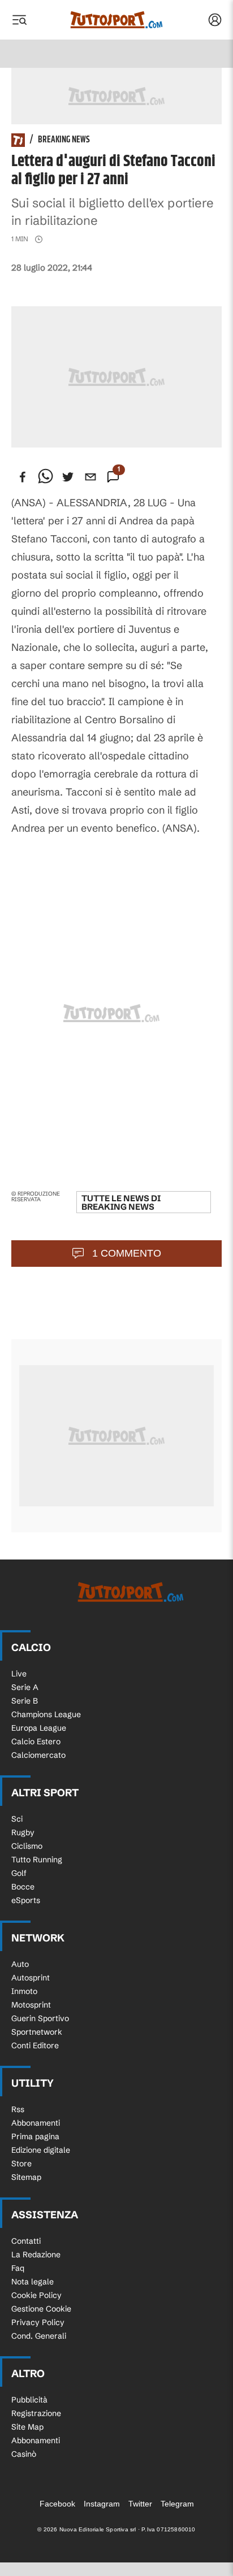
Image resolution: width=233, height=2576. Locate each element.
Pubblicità (29, 2400)
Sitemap (26, 2177)
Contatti (26, 2241)
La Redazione (36, 2254)
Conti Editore (35, 2045)
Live (19, 1674)
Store (21, 2164)
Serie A (25, 1687)
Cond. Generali (39, 2336)
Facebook (57, 2504)
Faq (18, 2268)
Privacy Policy (38, 2322)
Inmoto (24, 1991)
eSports (26, 1900)
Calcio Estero (36, 1741)
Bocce (23, 1887)
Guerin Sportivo (40, 2018)
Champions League (46, 1714)
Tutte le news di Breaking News (121, 1202)
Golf (19, 1873)
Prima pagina (35, 2136)
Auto (20, 1964)
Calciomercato (38, 1755)
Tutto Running (37, 1860)
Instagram (102, 2504)
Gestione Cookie (41, 2309)
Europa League (39, 1728)
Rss (18, 2109)
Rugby (23, 1832)
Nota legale (33, 2282)
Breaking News (64, 140)
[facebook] (23, 477)
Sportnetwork (37, 2032)
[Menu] (19, 20)
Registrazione (36, 2413)
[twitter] (68, 477)
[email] (90, 477)
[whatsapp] (45, 477)
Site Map (27, 2427)
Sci (17, 1819)
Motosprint (31, 2005)
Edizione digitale (41, 2150)
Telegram (177, 2504)
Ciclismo (27, 1846)
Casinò (24, 2454)
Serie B (25, 1701)
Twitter (140, 2504)
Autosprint (31, 1978)
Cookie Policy (36, 2295)
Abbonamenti (36, 2123)
